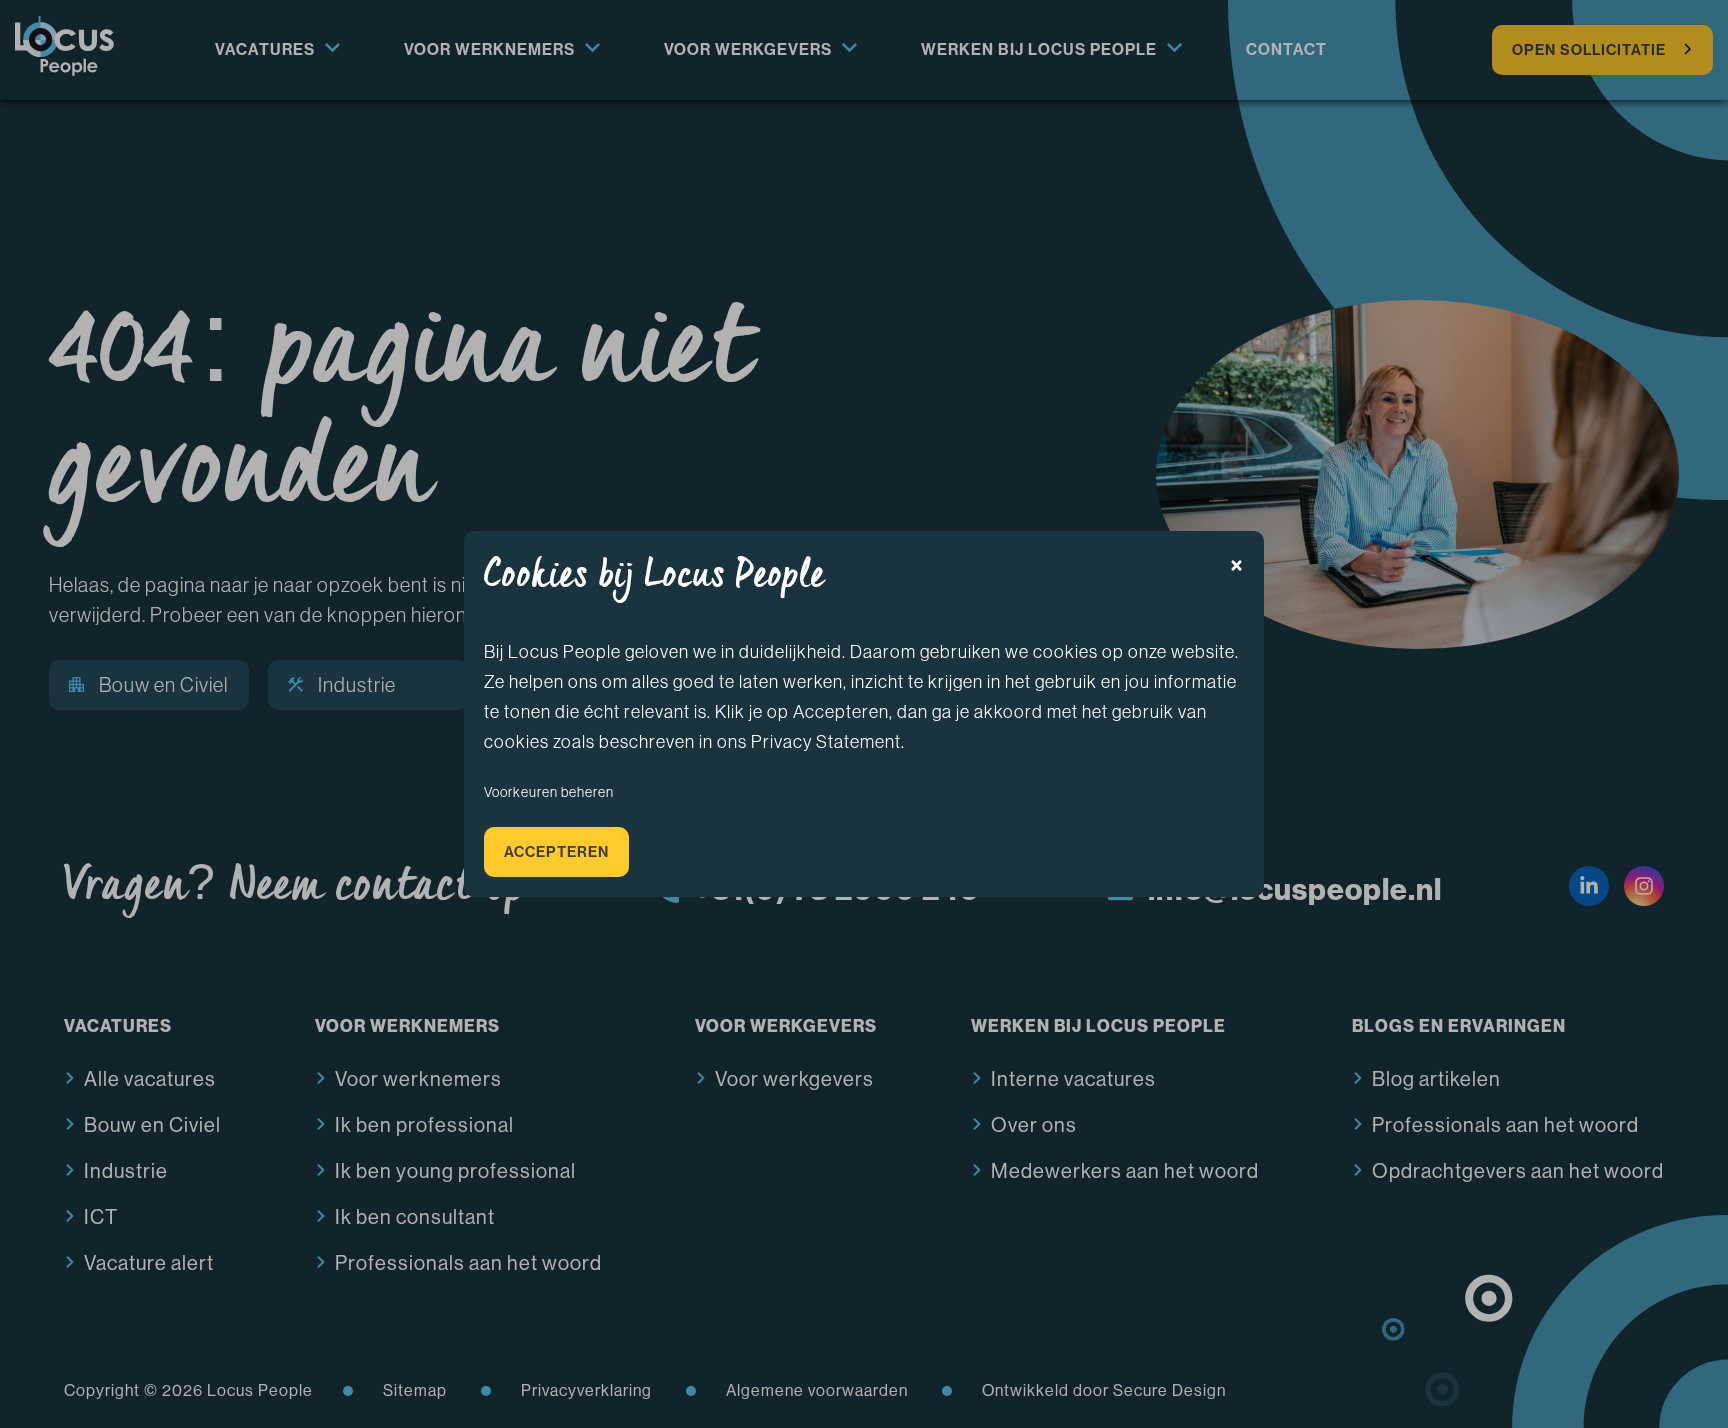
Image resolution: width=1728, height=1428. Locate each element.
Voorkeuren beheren (549, 792)
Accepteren (556, 852)
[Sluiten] (1236, 566)
